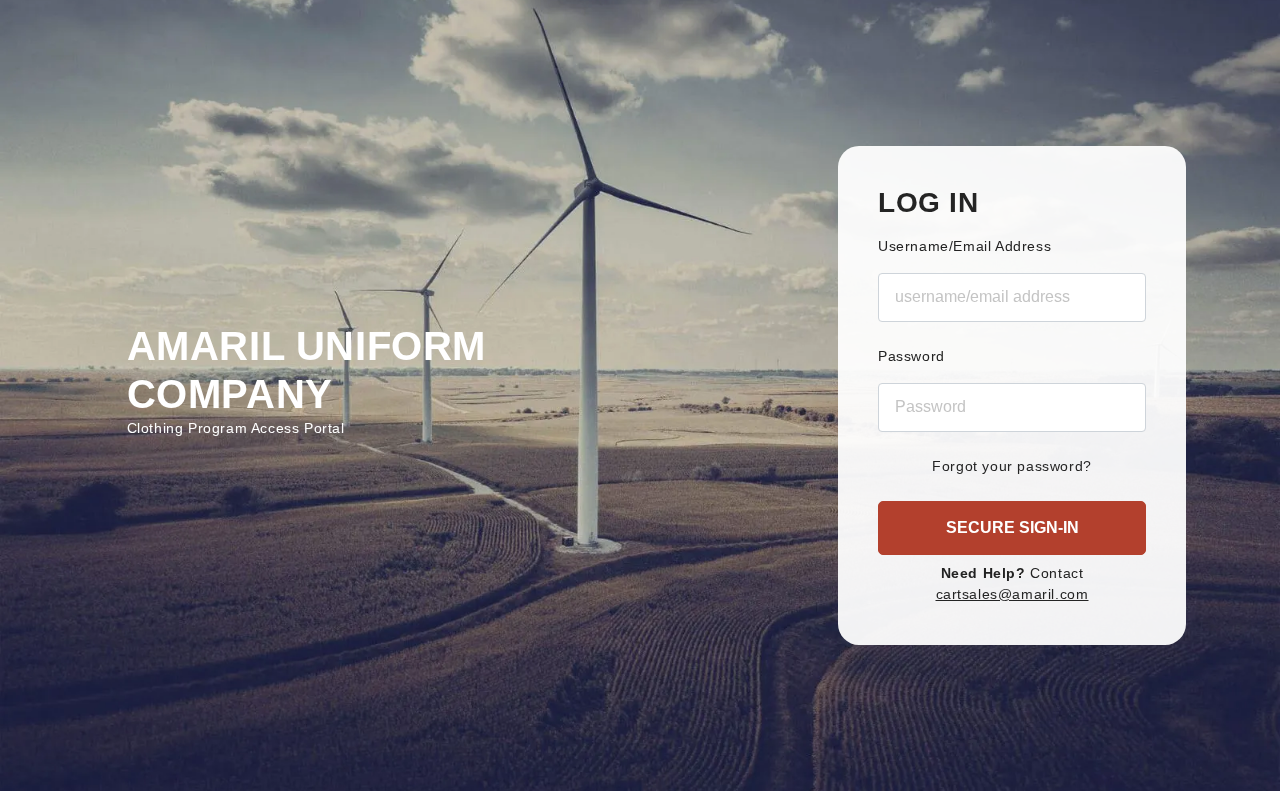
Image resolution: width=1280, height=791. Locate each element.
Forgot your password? (1012, 466)
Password (911, 356)
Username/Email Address (964, 246)
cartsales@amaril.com (1012, 594)
